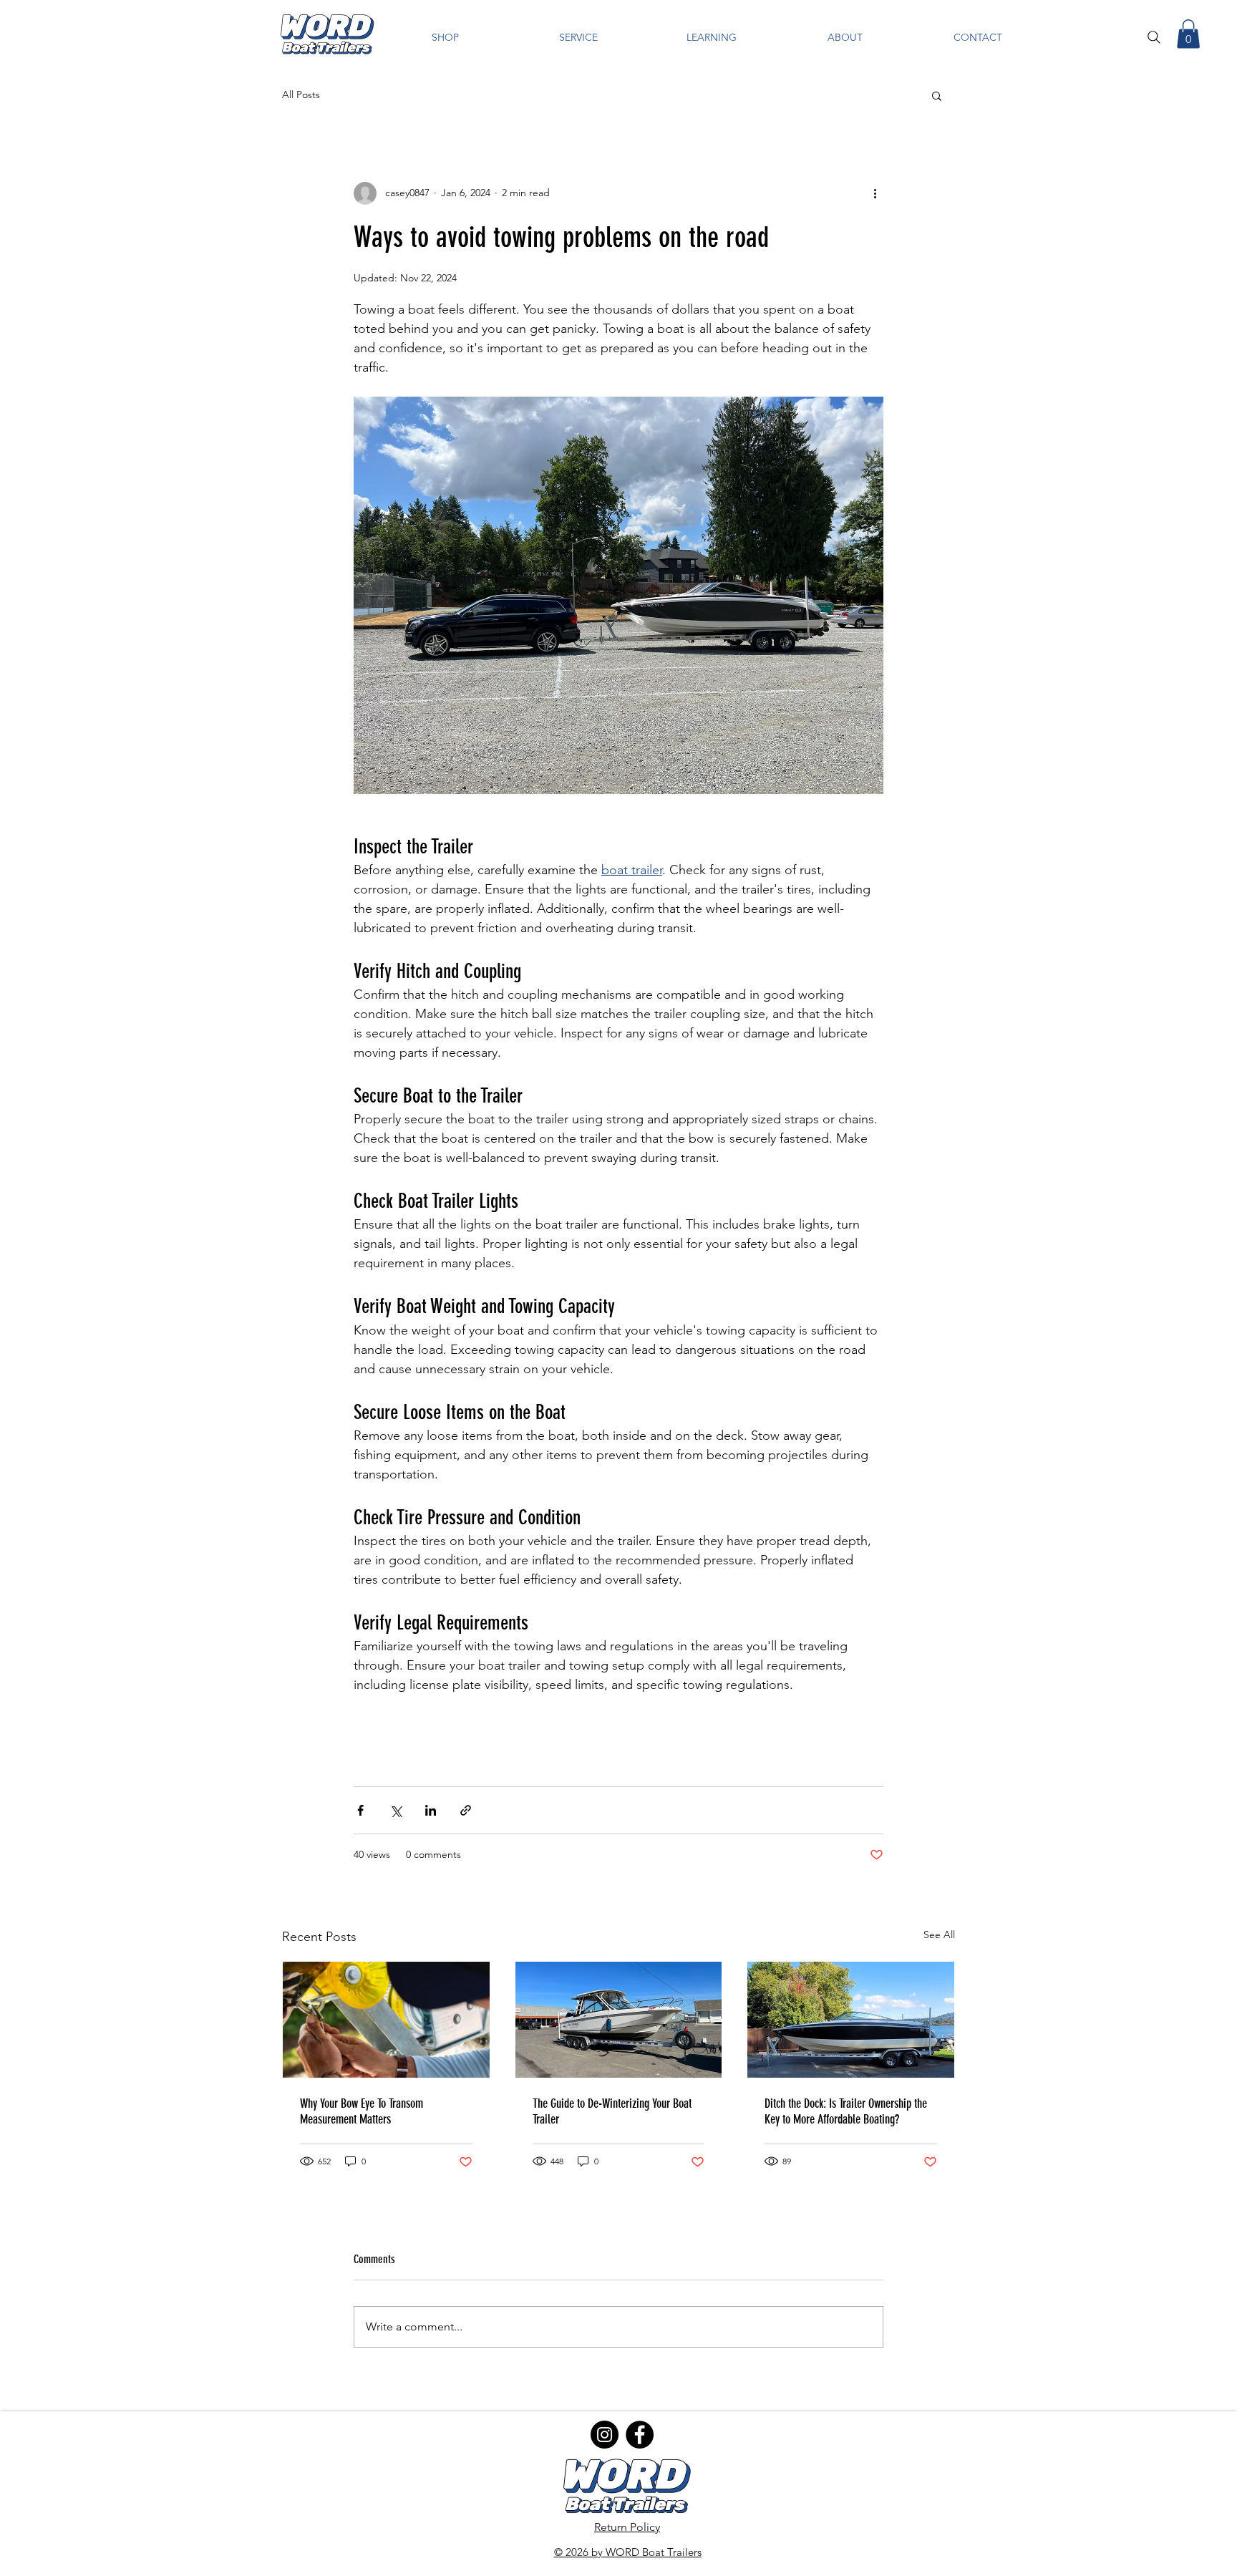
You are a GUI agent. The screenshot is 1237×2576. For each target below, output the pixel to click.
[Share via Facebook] (360, 1810)
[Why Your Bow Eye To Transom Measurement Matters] (386, 2020)
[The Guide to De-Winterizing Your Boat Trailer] (619, 2020)
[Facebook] (640, 2435)
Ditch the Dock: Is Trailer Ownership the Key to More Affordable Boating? (846, 2111)
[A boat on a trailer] (851, 2020)
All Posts (301, 95)
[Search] (1154, 37)
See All (939, 1935)
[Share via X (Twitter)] (396, 1810)
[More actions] (875, 193)
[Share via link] (466, 1810)
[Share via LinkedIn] (431, 1810)
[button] (445, 38)
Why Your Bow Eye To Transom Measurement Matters (362, 2111)
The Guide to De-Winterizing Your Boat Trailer (612, 2111)
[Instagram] (605, 2435)
